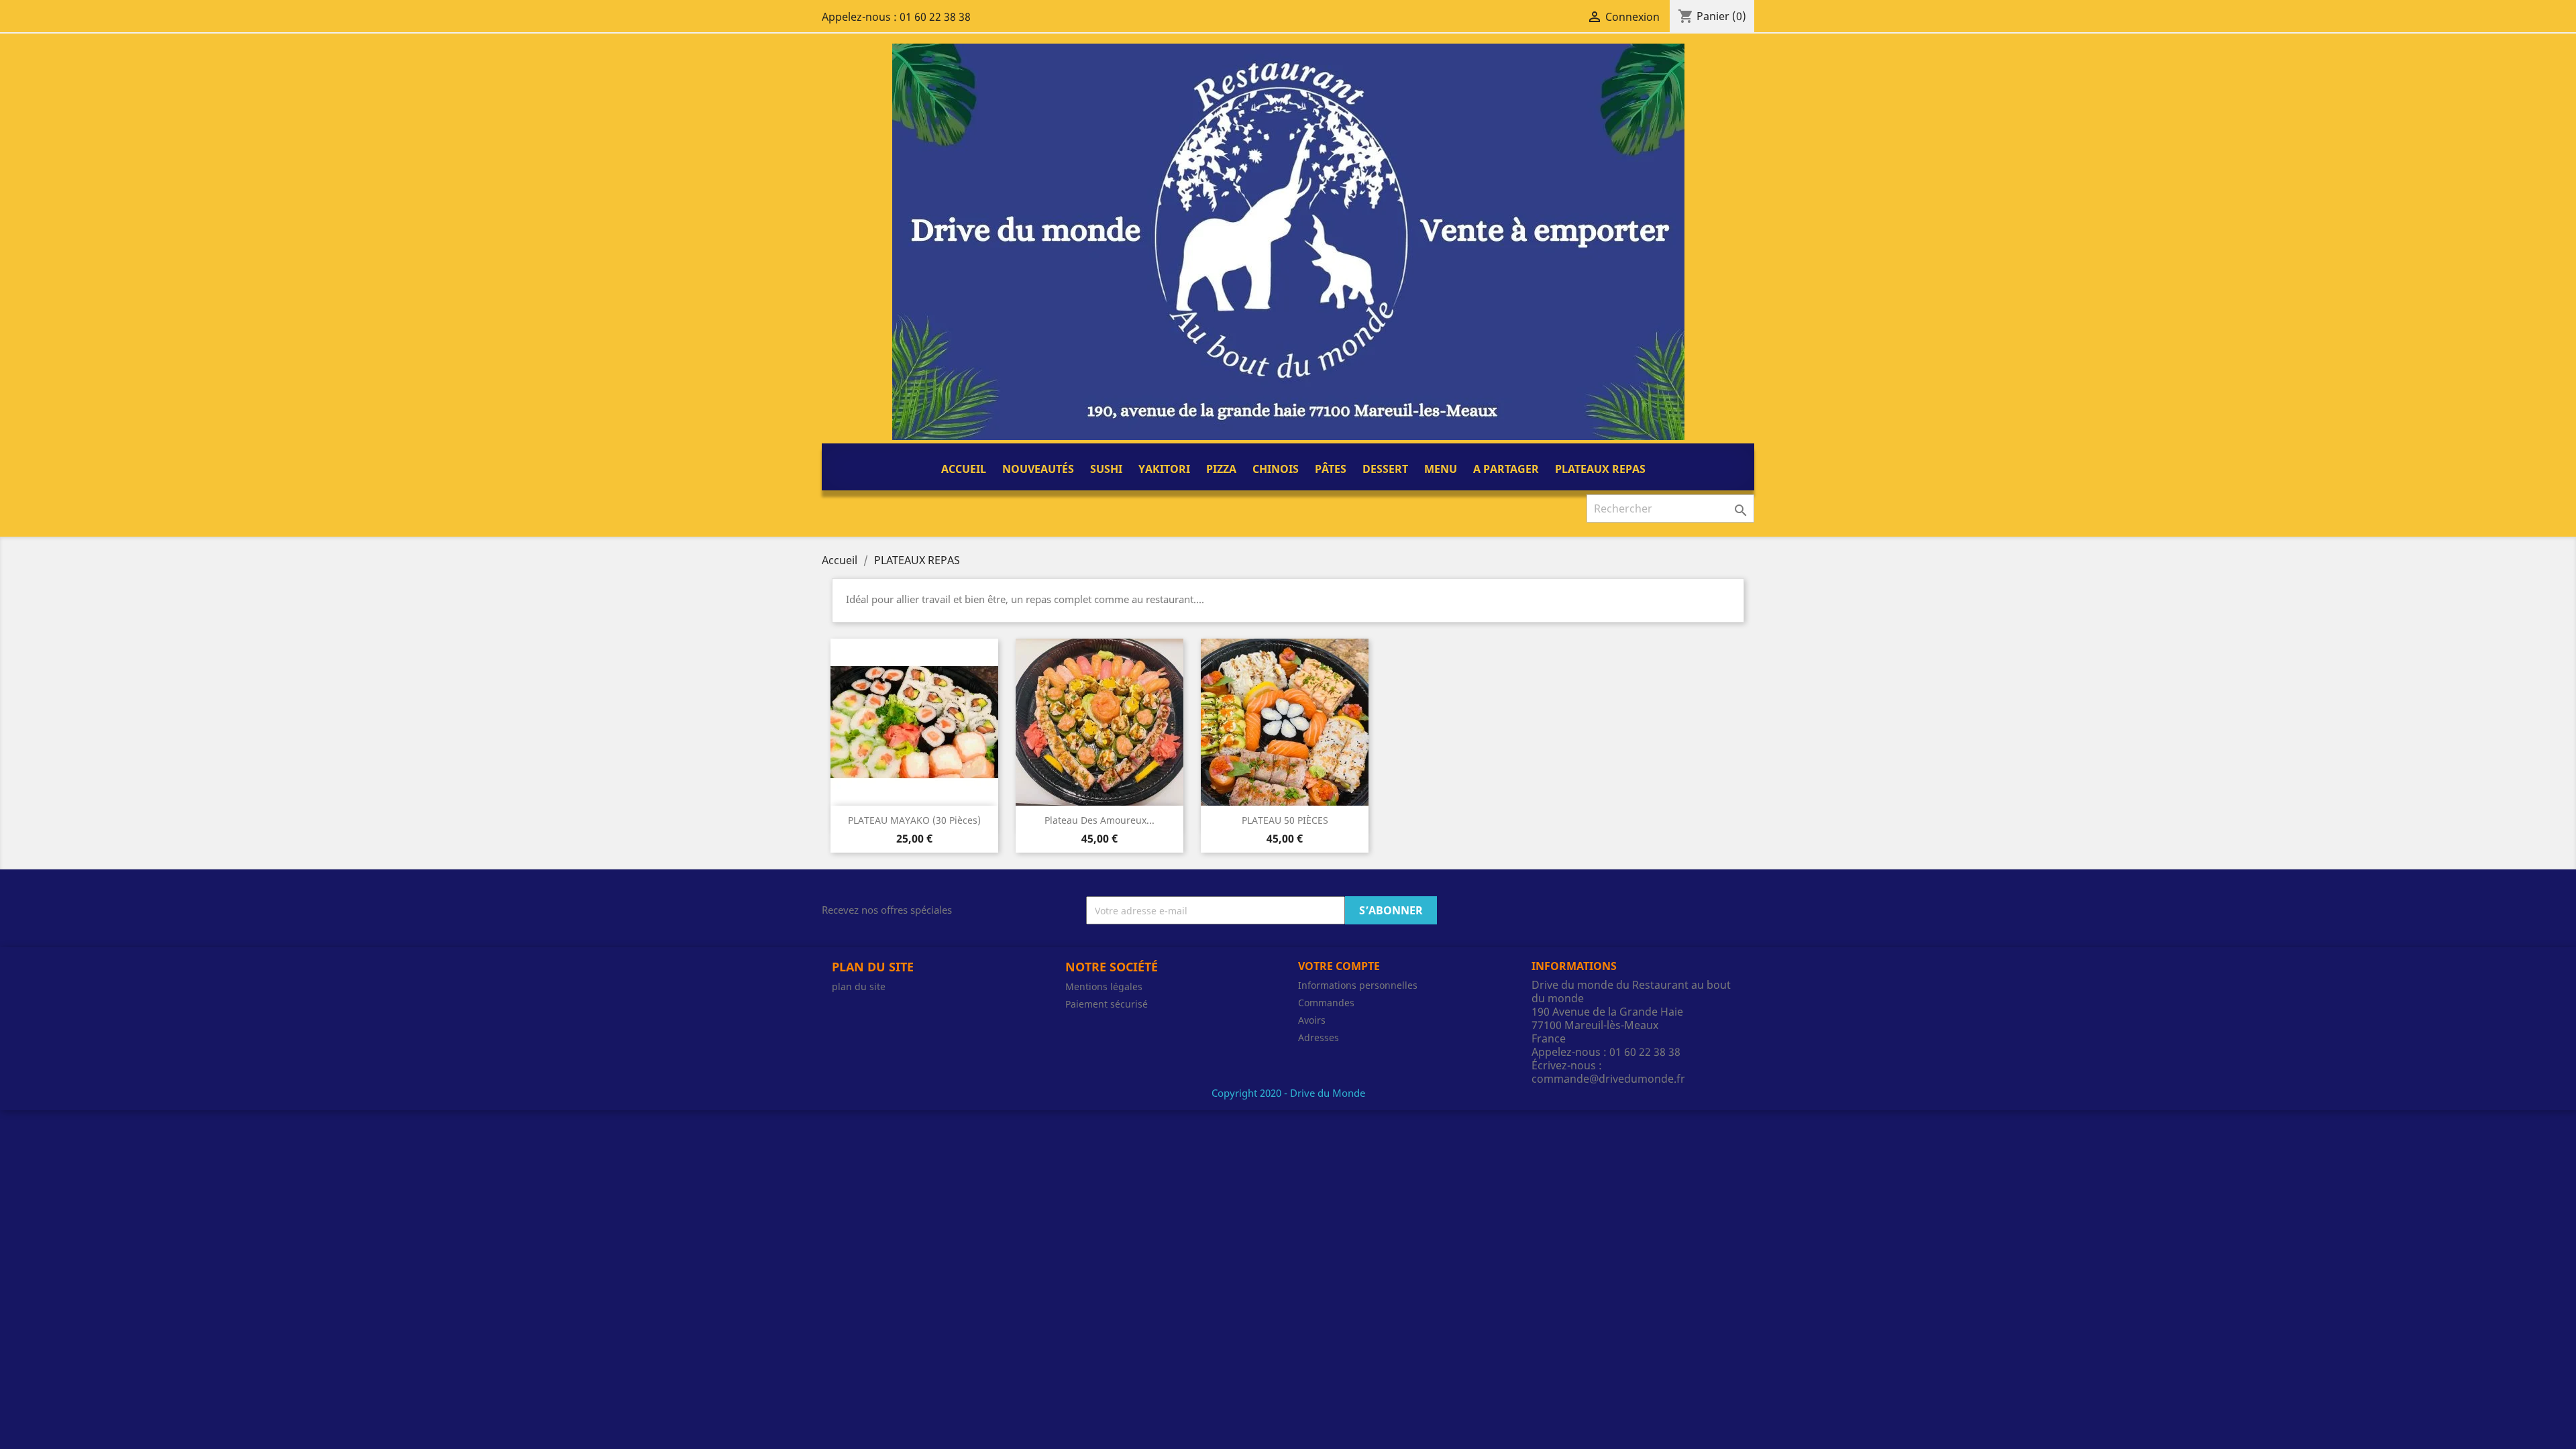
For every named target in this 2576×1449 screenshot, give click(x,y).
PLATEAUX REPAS (1600, 469)
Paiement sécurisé (1107, 1004)
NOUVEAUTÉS (1038, 469)
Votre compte (1339, 966)
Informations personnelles (1358, 985)
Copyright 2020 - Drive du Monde (1288, 1093)
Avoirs (1312, 1020)
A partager (1506, 469)
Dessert (1385, 469)
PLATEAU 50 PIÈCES (1285, 820)
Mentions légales (1104, 986)
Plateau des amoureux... (1099, 820)
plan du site (859, 986)
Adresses (1319, 1037)
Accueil (964, 469)
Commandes (1326, 1003)
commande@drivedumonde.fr (1608, 1079)
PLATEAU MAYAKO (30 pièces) (914, 820)
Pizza (1221, 469)
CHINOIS (1276, 469)
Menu (1441, 469)
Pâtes (1331, 469)
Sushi (1106, 469)
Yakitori (1164, 469)
